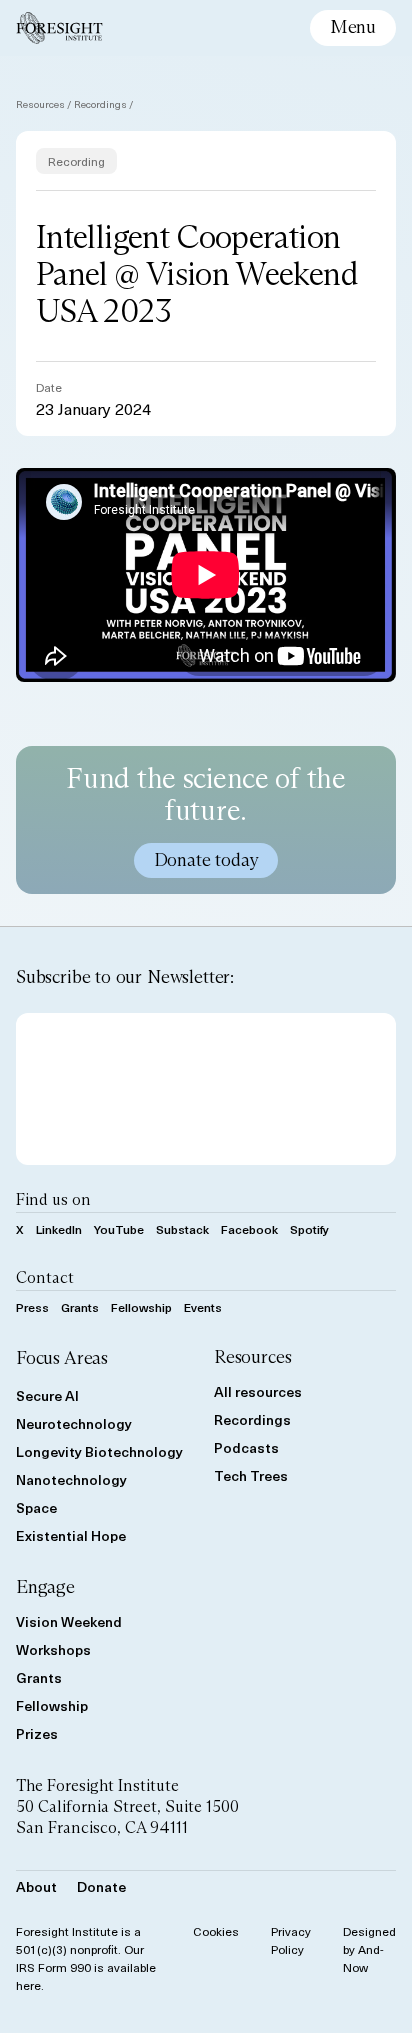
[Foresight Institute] (59, 28)
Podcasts (246, 1447)
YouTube (119, 1229)
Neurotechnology (74, 1423)
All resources (258, 1391)
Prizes (37, 1733)
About (36, 1886)
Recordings (100, 103)
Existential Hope (71, 1535)
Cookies (216, 1931)
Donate (101, 1886)
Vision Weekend (69, 1621)
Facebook (249, 1229)
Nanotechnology (71, 1479)
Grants (80, 1307)
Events (203, 1307)
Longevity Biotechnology (99, 1451)
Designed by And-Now (369, 1949)
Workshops (53, 1649)
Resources (40, 103)
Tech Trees (251, 1475)
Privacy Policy (291, 1940)
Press (32, 1307)
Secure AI (47, 1395)
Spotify (309, 1229)
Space (36, 1507)
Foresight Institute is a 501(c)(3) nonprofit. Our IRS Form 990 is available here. (86, 1958)
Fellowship (141, 1307)
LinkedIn (59, 1229)
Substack (182, 1229)
